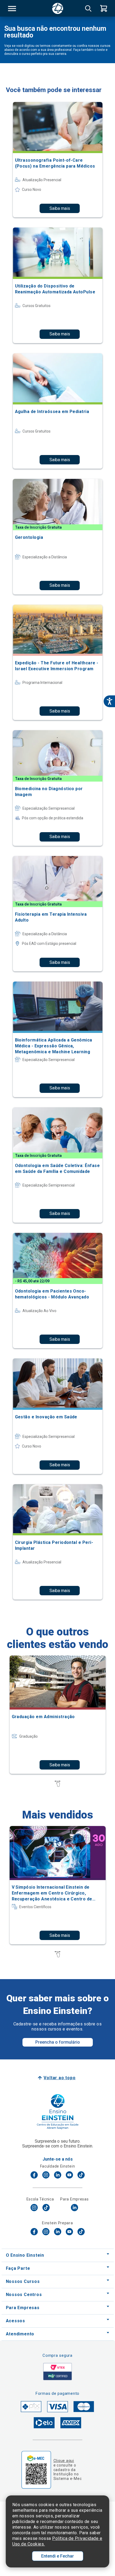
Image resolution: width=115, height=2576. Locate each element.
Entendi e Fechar (57, 2556)
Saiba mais (60, 208)
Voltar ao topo (60, 2078)
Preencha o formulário (58, 2042)
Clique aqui (64, 2461)
